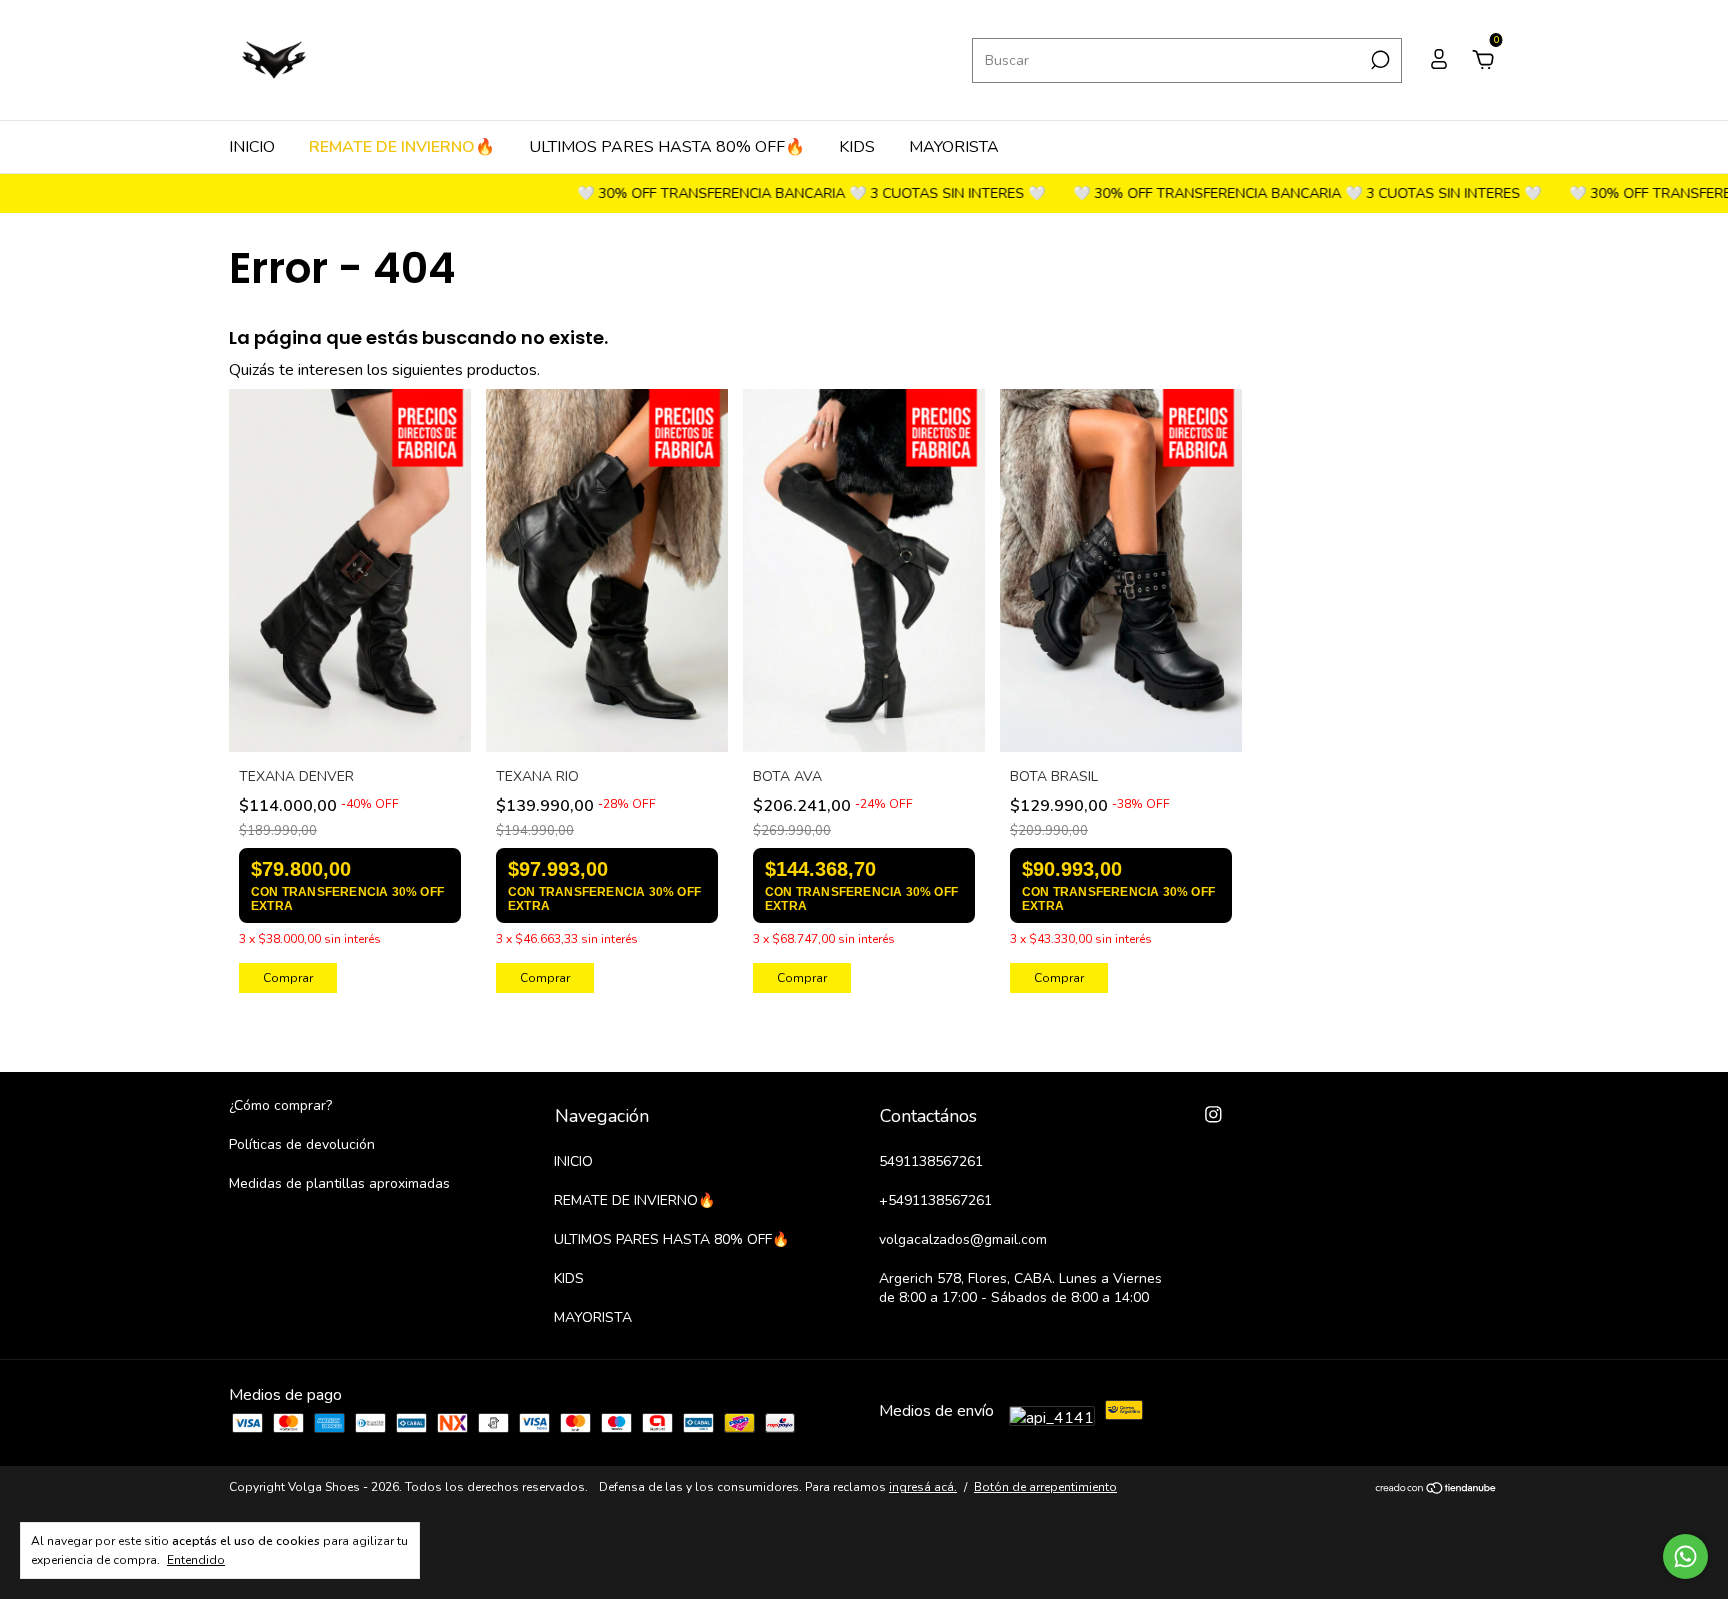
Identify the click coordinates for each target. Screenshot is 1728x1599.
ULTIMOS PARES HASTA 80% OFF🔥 (667, 147)
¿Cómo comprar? (280, 1105)
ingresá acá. (923, 1487)
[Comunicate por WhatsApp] (1685, 1556)
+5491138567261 (935, 1200)
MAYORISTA (954, 147)
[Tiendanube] (1436, 1490)
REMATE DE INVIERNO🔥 (402, 147)
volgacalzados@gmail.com (963, 1239)
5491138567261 (931, 1161)
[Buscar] (1378, 60)
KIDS (857, 147)
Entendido (196, 1560)
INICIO (252, 147)
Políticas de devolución (302, 1144)
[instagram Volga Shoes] (1213, 1114)
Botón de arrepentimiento (1045, 1487)
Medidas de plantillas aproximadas (339, 1183)
